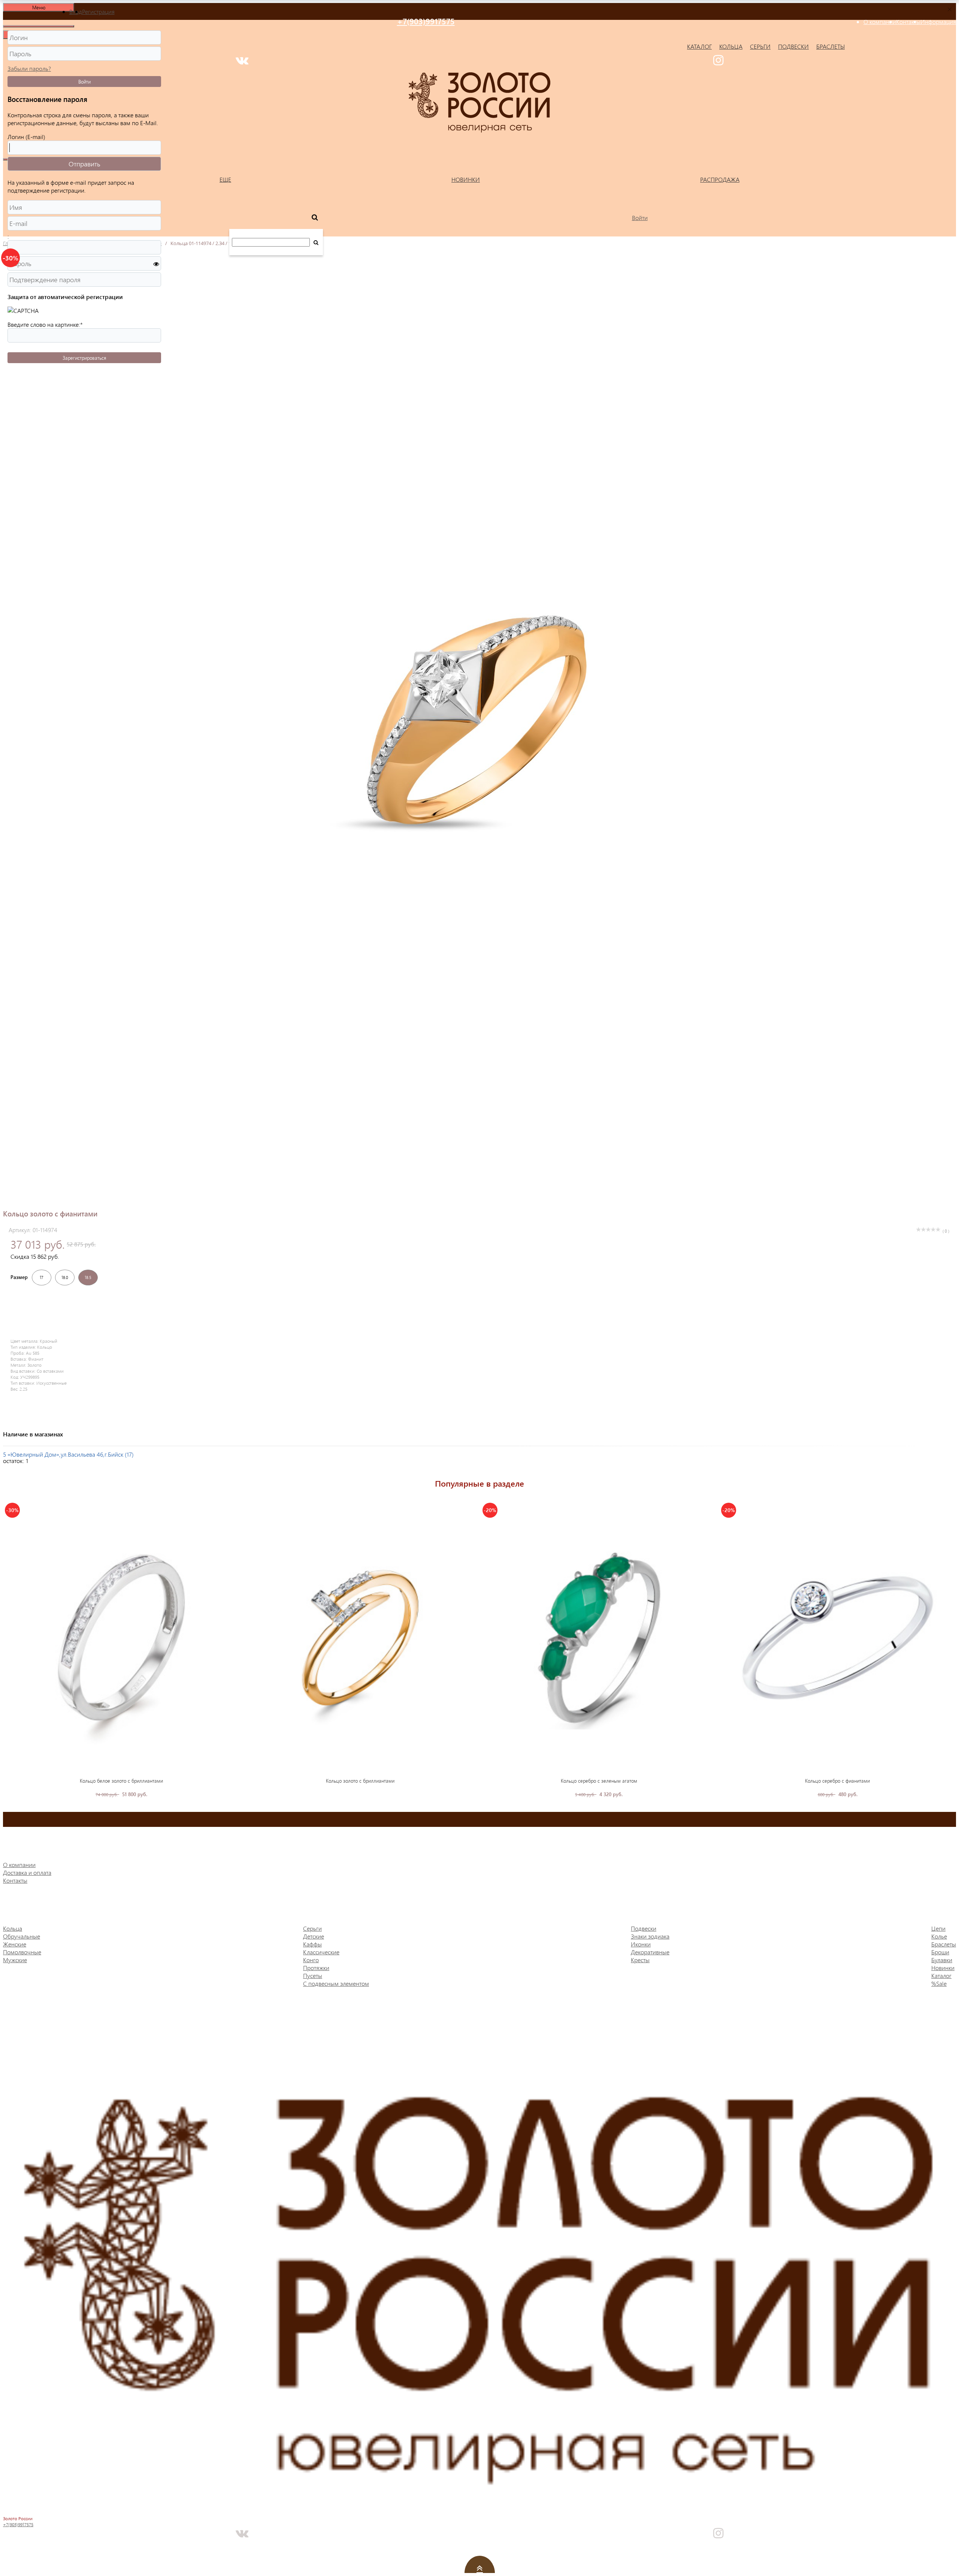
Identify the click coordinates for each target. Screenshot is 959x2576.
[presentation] (9, 1645)
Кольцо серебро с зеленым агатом (599, 1781)
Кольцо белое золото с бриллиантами (121, 1781)
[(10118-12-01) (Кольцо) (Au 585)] (360, 1638)
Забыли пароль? (29, 68)
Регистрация (98, 11)
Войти (84, 82)
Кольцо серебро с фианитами (837, 1781)
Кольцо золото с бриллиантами (360, 1781)
